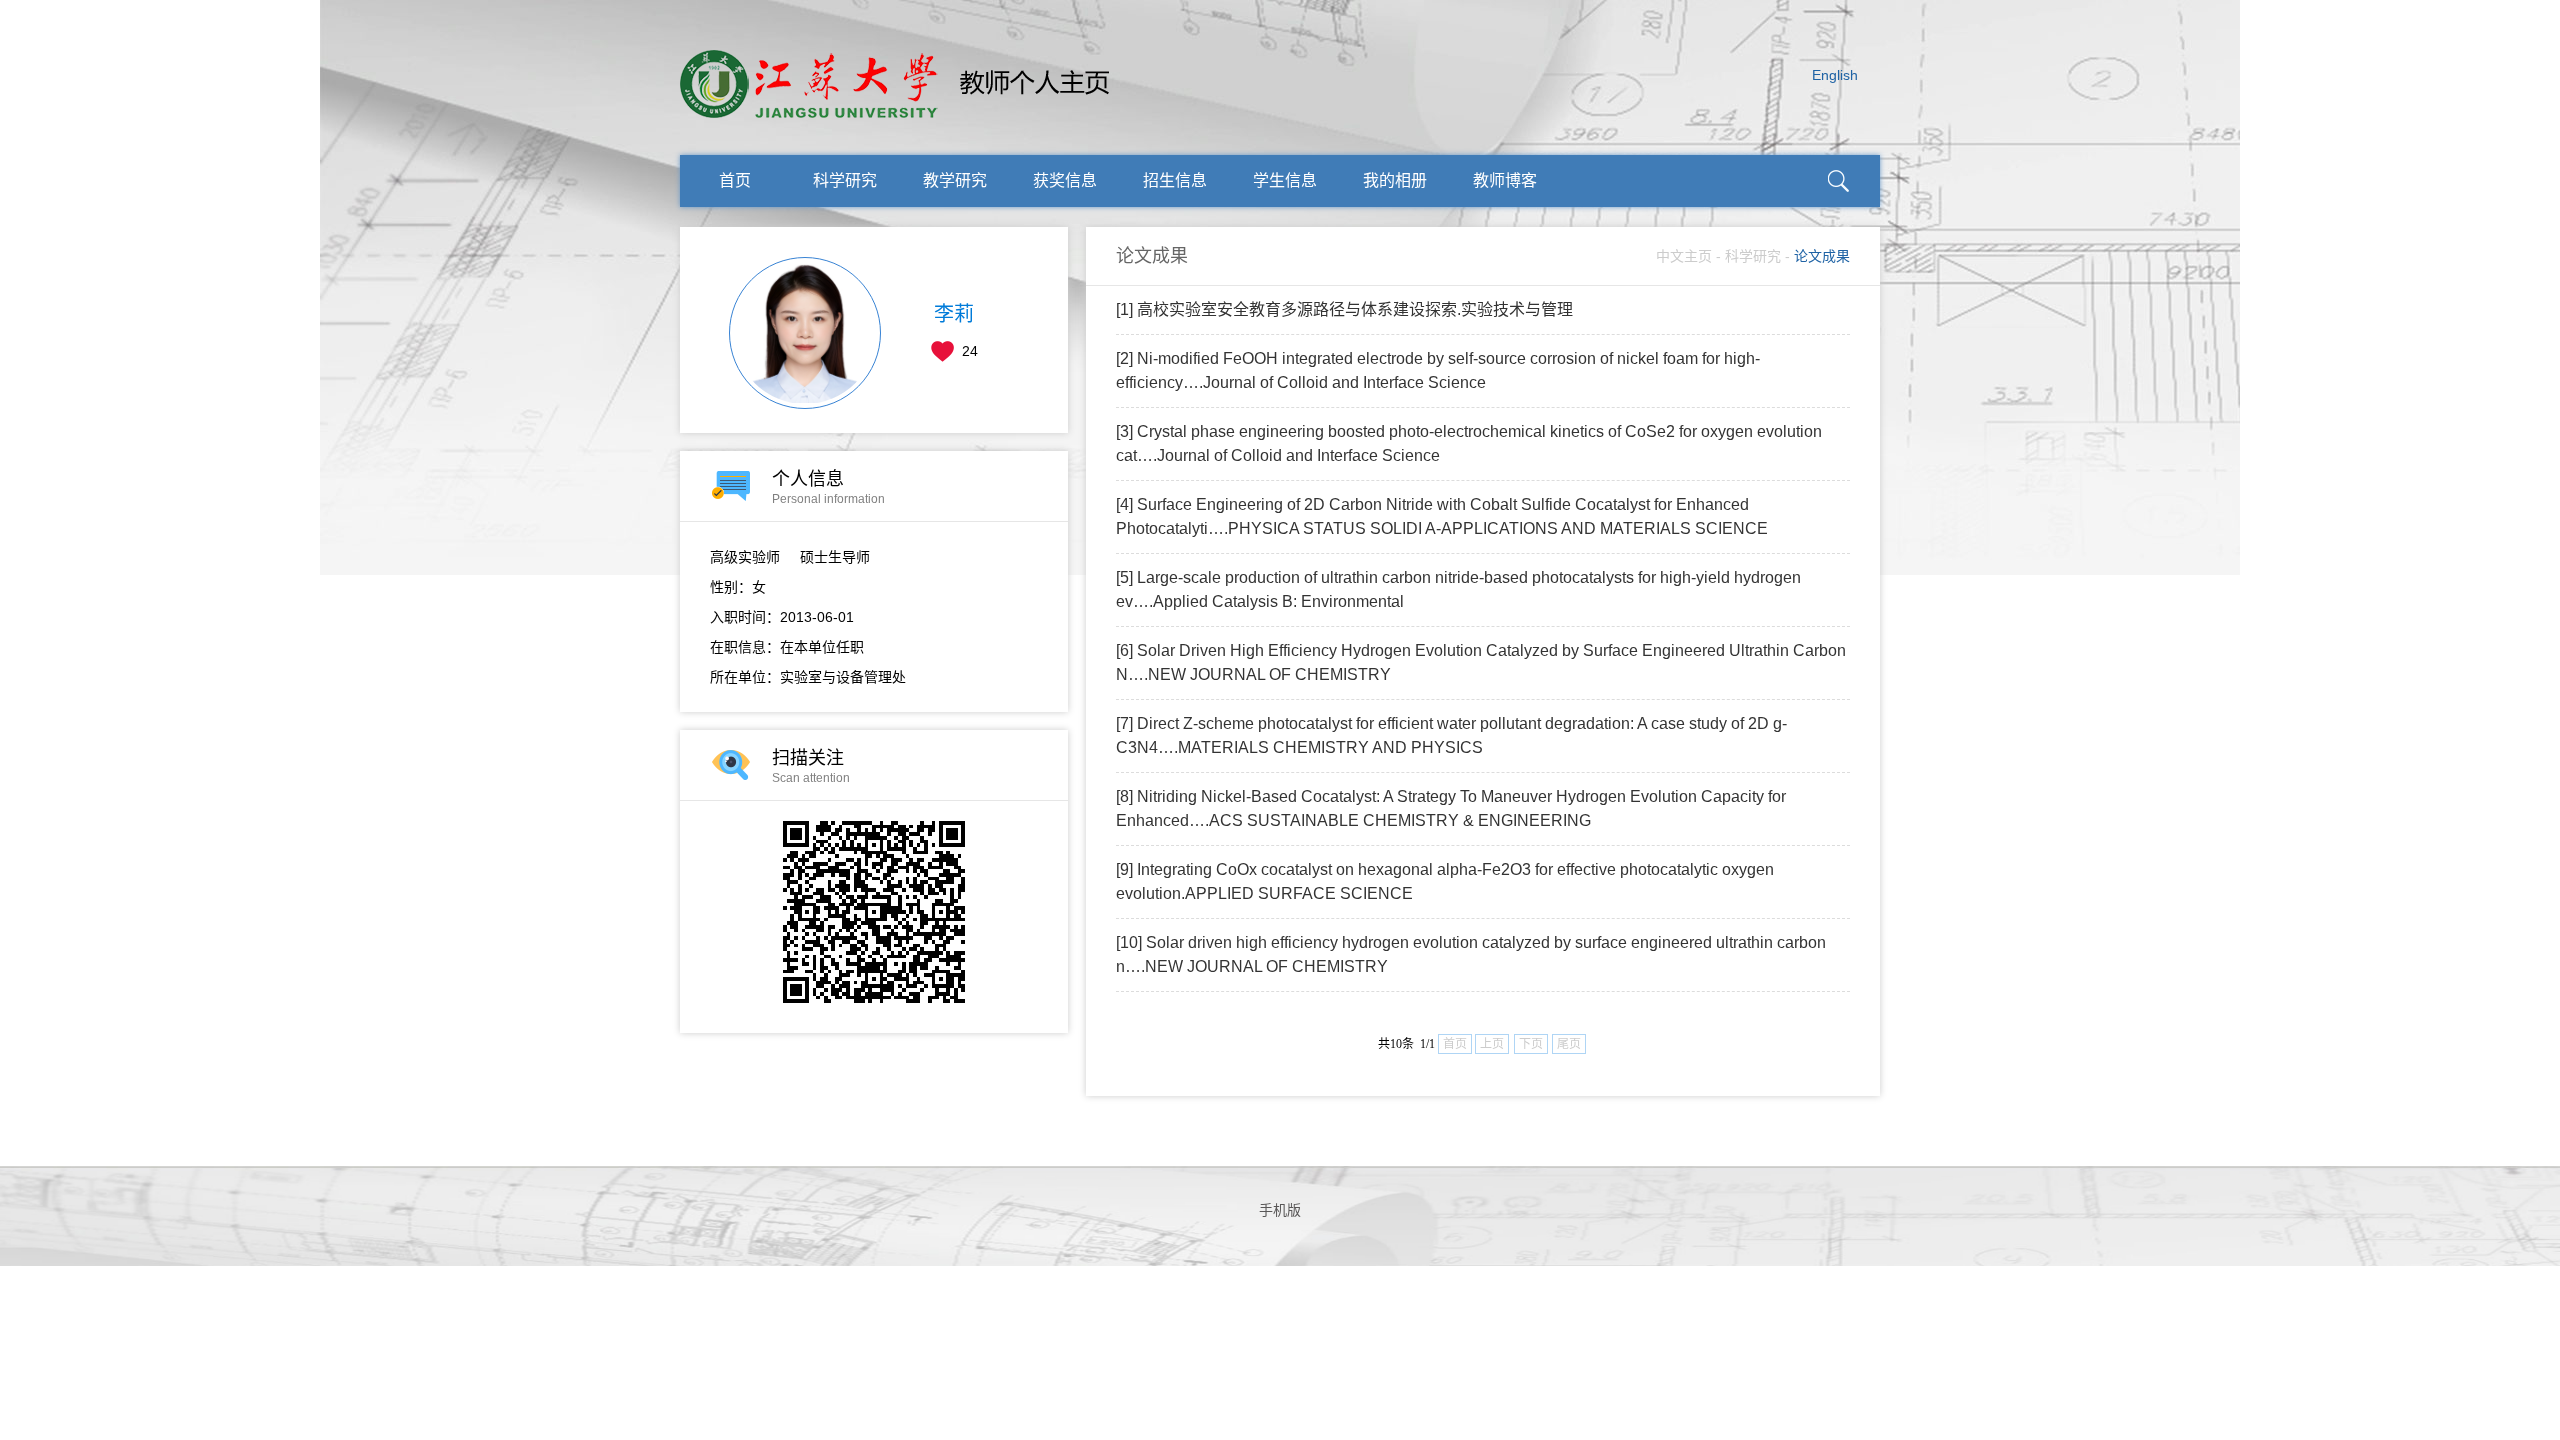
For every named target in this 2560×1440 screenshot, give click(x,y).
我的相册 (1395, 180)
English (1835, 75)
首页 (735, 180)
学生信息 (1285, 180)
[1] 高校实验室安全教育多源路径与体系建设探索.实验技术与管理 (1344, 309)
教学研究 (955, 180)
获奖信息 (1065, 180)
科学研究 (845, 180)
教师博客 (1505, 180)
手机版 (1280, 1210)
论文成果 (1822, 256)
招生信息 (1175, 180)
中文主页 (1684, 256)
